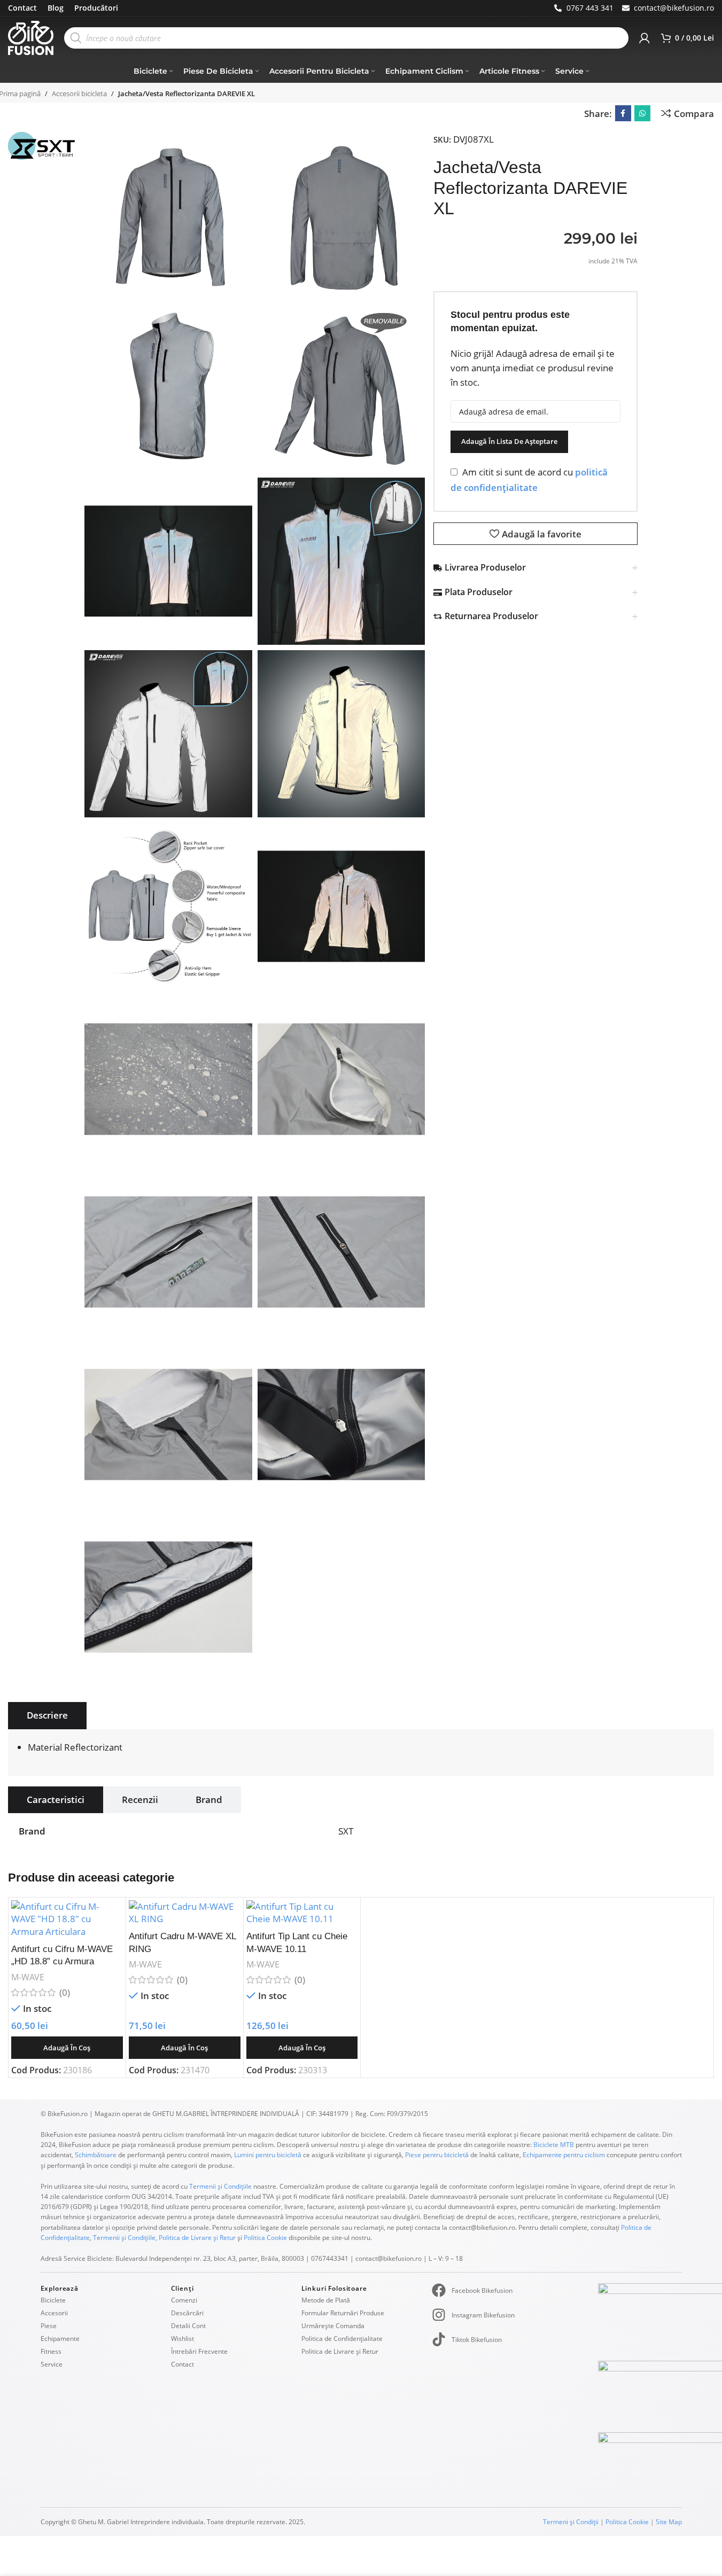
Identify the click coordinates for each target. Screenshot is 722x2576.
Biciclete (53, 2300)
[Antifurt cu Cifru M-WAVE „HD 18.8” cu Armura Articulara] (67, 1919)
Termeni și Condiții (571, 2522)
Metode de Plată (326, 2300)
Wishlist (183, 2339)
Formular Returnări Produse (343, 2313)
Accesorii (54, 2313)
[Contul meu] (645, 38)
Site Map (669, 2522)
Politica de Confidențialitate (342, 2339)
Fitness (51, 2351)
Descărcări (187, 2313)
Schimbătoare (96, 2155)
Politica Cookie (265, 2238)
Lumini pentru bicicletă (267, 2155)
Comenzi (184, 2300)
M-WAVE (28, 1977)
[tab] (47, 1715)
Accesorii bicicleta (79, 93)
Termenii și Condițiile (220, 2186)
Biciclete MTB (553, 2145)
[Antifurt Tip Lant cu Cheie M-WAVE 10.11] (302, 1913)
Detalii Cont (188, 2326)
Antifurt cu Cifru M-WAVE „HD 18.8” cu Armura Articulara (62, 1962)
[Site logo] (31, 37)
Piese (49, 2326)
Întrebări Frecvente (199, 2351)
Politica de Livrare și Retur (197, 2238)
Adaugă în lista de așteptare (509, 441)
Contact (183, 2364)
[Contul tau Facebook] (623, 113)
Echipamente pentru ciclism (564, 2155)
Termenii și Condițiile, (125, 2238)
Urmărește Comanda (333, 2326)
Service (52, 2364)
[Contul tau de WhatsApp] (642, 113)
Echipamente (60, 2339)
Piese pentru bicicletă (437, 2155)
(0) (65, 1992)
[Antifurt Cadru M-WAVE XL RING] (185, 1913)
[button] (67, 2048)
